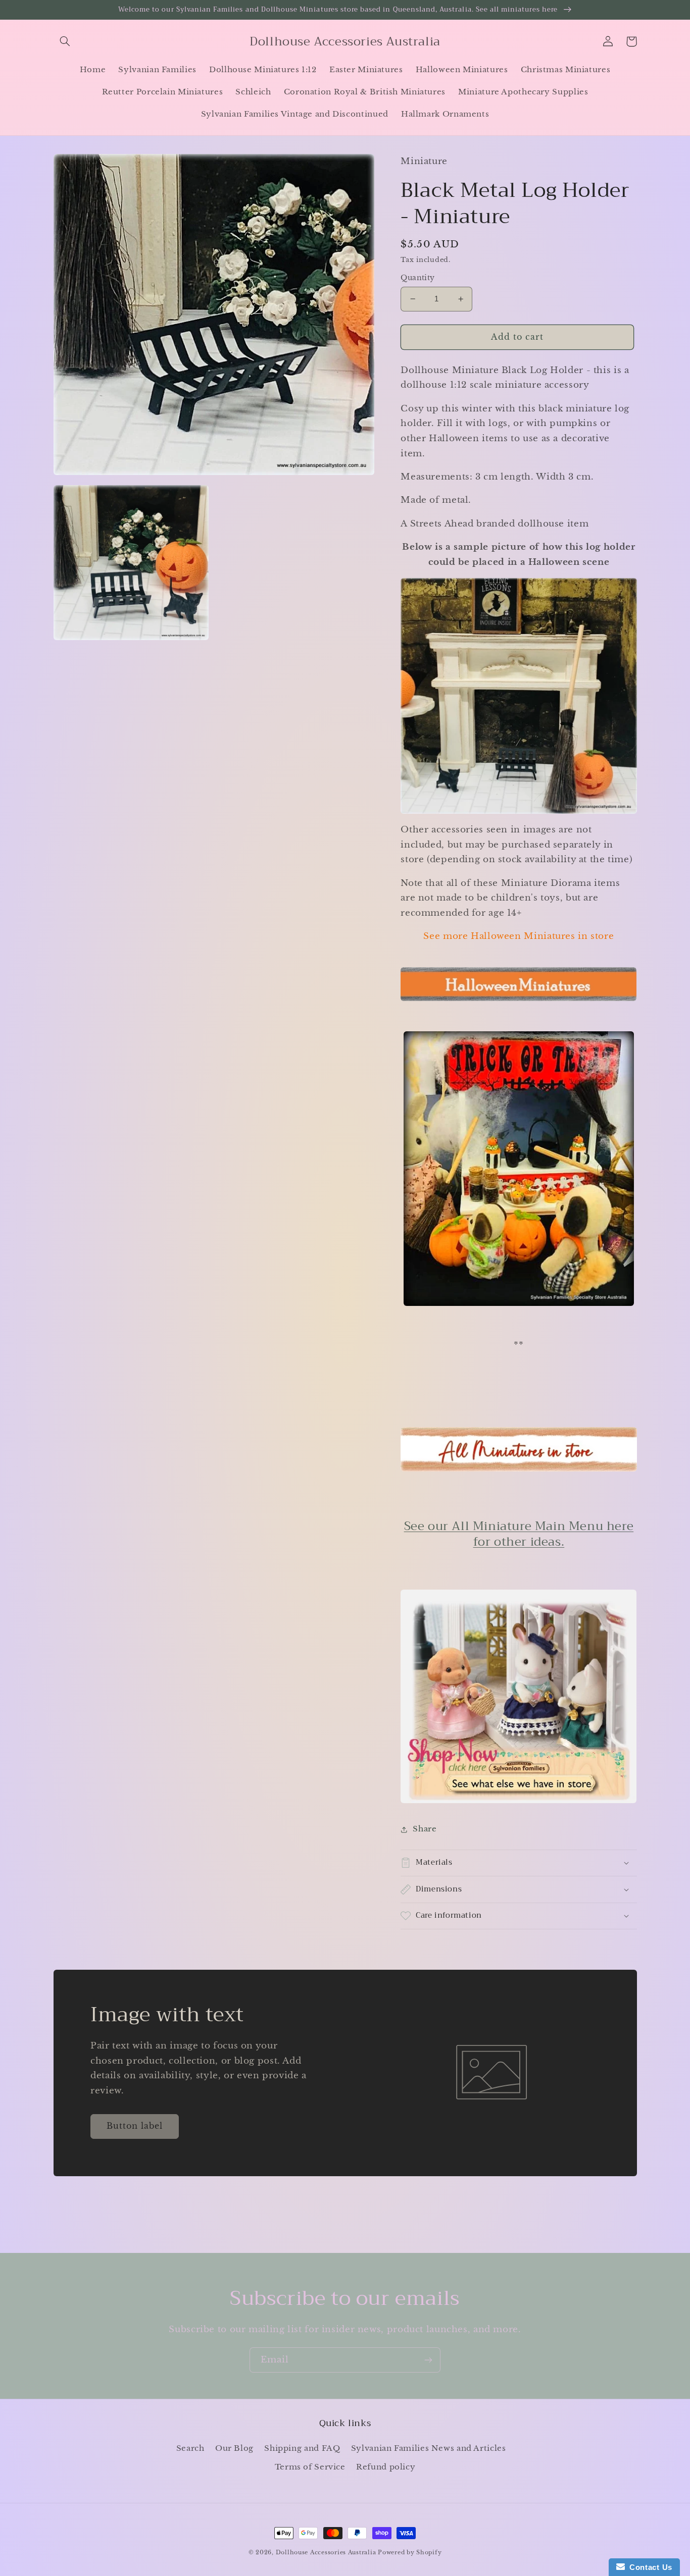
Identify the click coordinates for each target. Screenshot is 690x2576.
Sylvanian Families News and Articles (429, 2448)
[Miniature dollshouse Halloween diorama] (519, 1168)
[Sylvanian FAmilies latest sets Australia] (519, 1802)
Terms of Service (310, 2467)
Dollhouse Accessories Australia (327, 2553)
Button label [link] (135, 2126)
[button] (65, 41)
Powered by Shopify (410, 2553)
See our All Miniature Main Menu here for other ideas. (519, 1534)
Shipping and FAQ (302, 2448)
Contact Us (649, 2567)
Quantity (417, 278)
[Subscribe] (428, 2360)
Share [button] (425, 1829)
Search (190, 2448)
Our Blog (234, 2448)
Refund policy (386, 2467)
